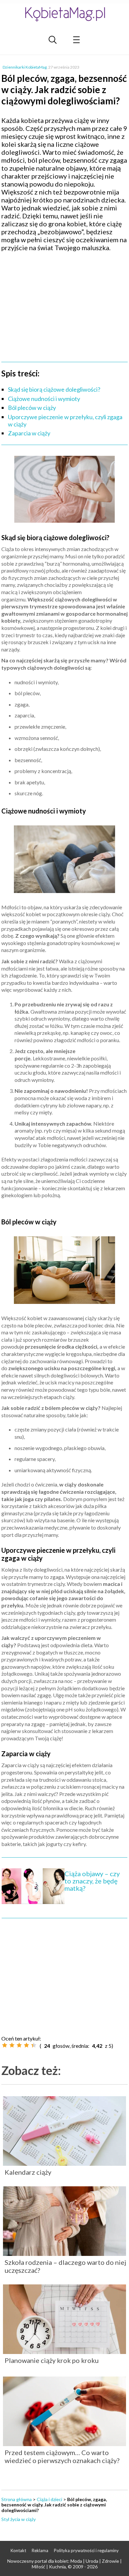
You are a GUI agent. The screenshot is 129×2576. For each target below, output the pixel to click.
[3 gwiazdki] (19, 2045)
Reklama (40, 2550)
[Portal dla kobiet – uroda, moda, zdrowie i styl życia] (64, 14)
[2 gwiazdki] (12, 2045)
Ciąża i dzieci (49, 2499)
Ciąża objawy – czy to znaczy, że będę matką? (92, 1881)
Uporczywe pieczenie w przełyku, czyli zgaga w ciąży (65, 420)
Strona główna (17, 2499)
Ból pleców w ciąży (32, 408)
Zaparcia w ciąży (29, 433)
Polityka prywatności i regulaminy (86, 2550)
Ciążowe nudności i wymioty (44, 399)
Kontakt (18, 2550)
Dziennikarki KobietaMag (25, 67)
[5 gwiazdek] (34, 2045)
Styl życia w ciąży (19, 2519)
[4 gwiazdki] (26, 2045)
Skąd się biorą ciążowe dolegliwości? (54, 389)
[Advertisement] (64, 305)
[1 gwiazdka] (5, 2045)
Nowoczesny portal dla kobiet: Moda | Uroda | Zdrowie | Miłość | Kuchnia (64, 2564)
